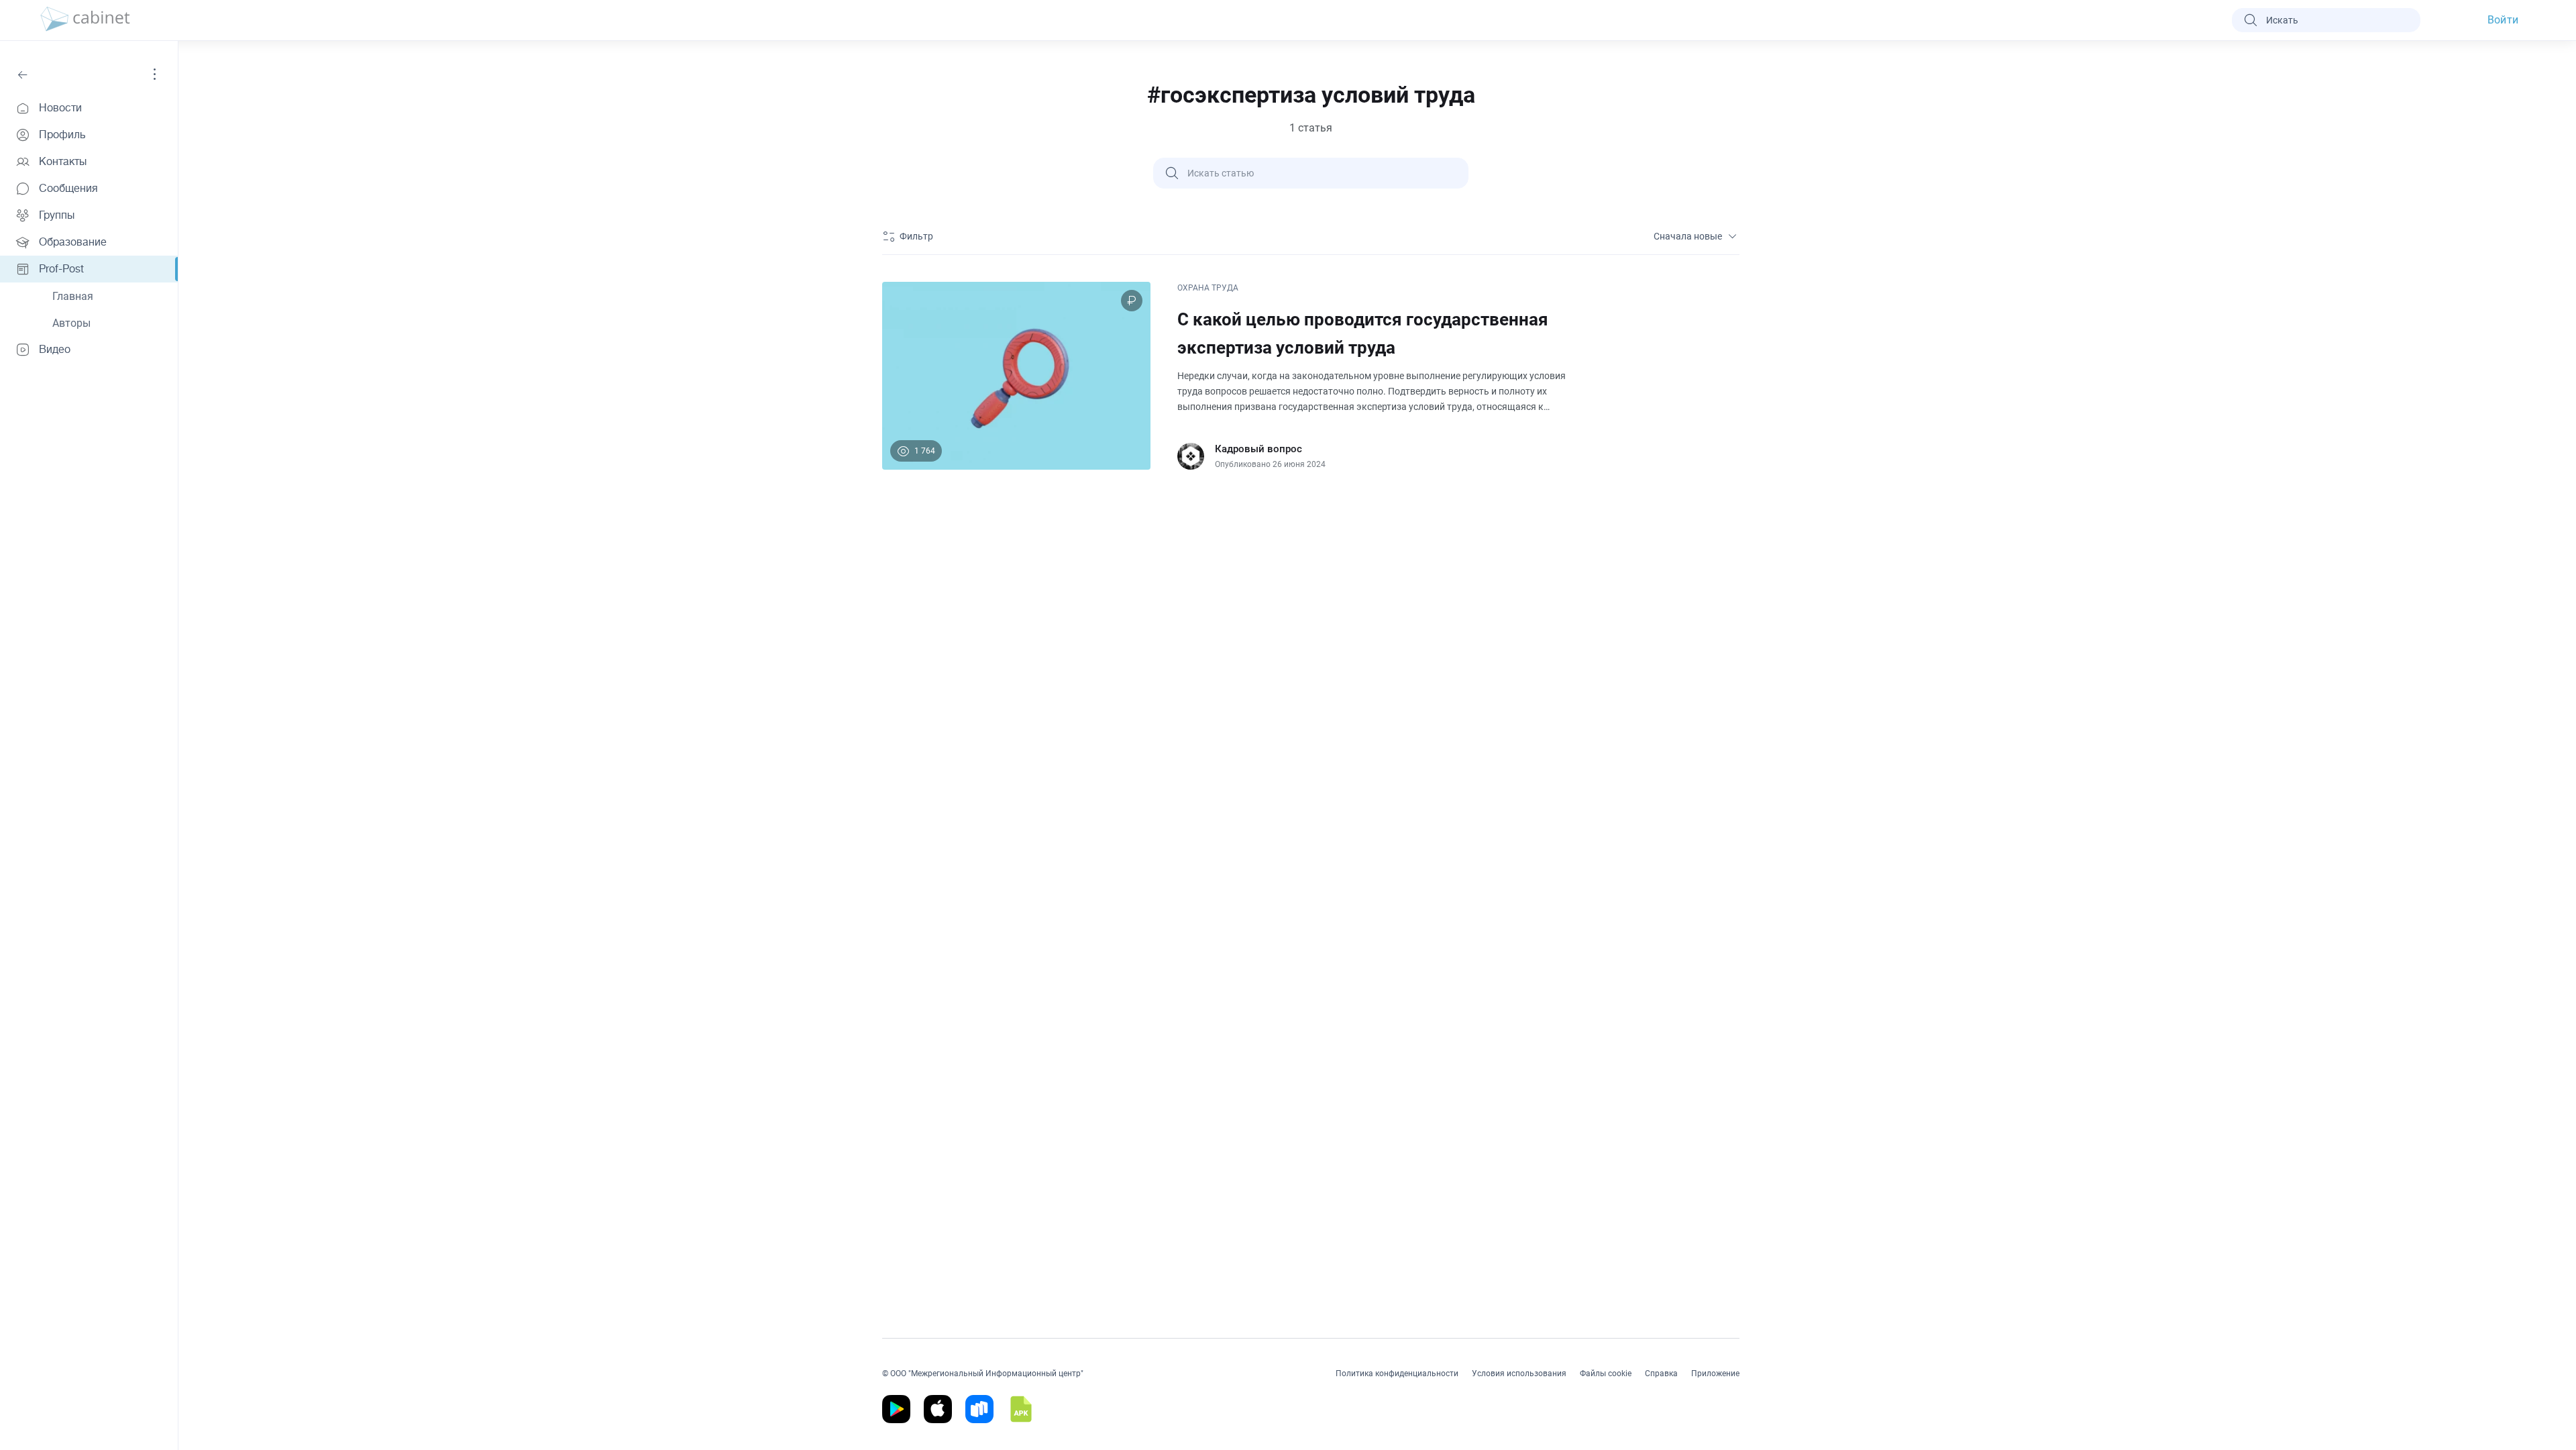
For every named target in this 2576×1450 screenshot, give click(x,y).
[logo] (85, 20)
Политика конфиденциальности (1397, 1374)
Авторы (71, 323)
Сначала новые (1688, 236)
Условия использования (1519, 1374)
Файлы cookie (1606, 1374)
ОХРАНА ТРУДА (1208, 288)
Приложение (1715, 1374)
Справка (1661, 1374)
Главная (73, 296)
